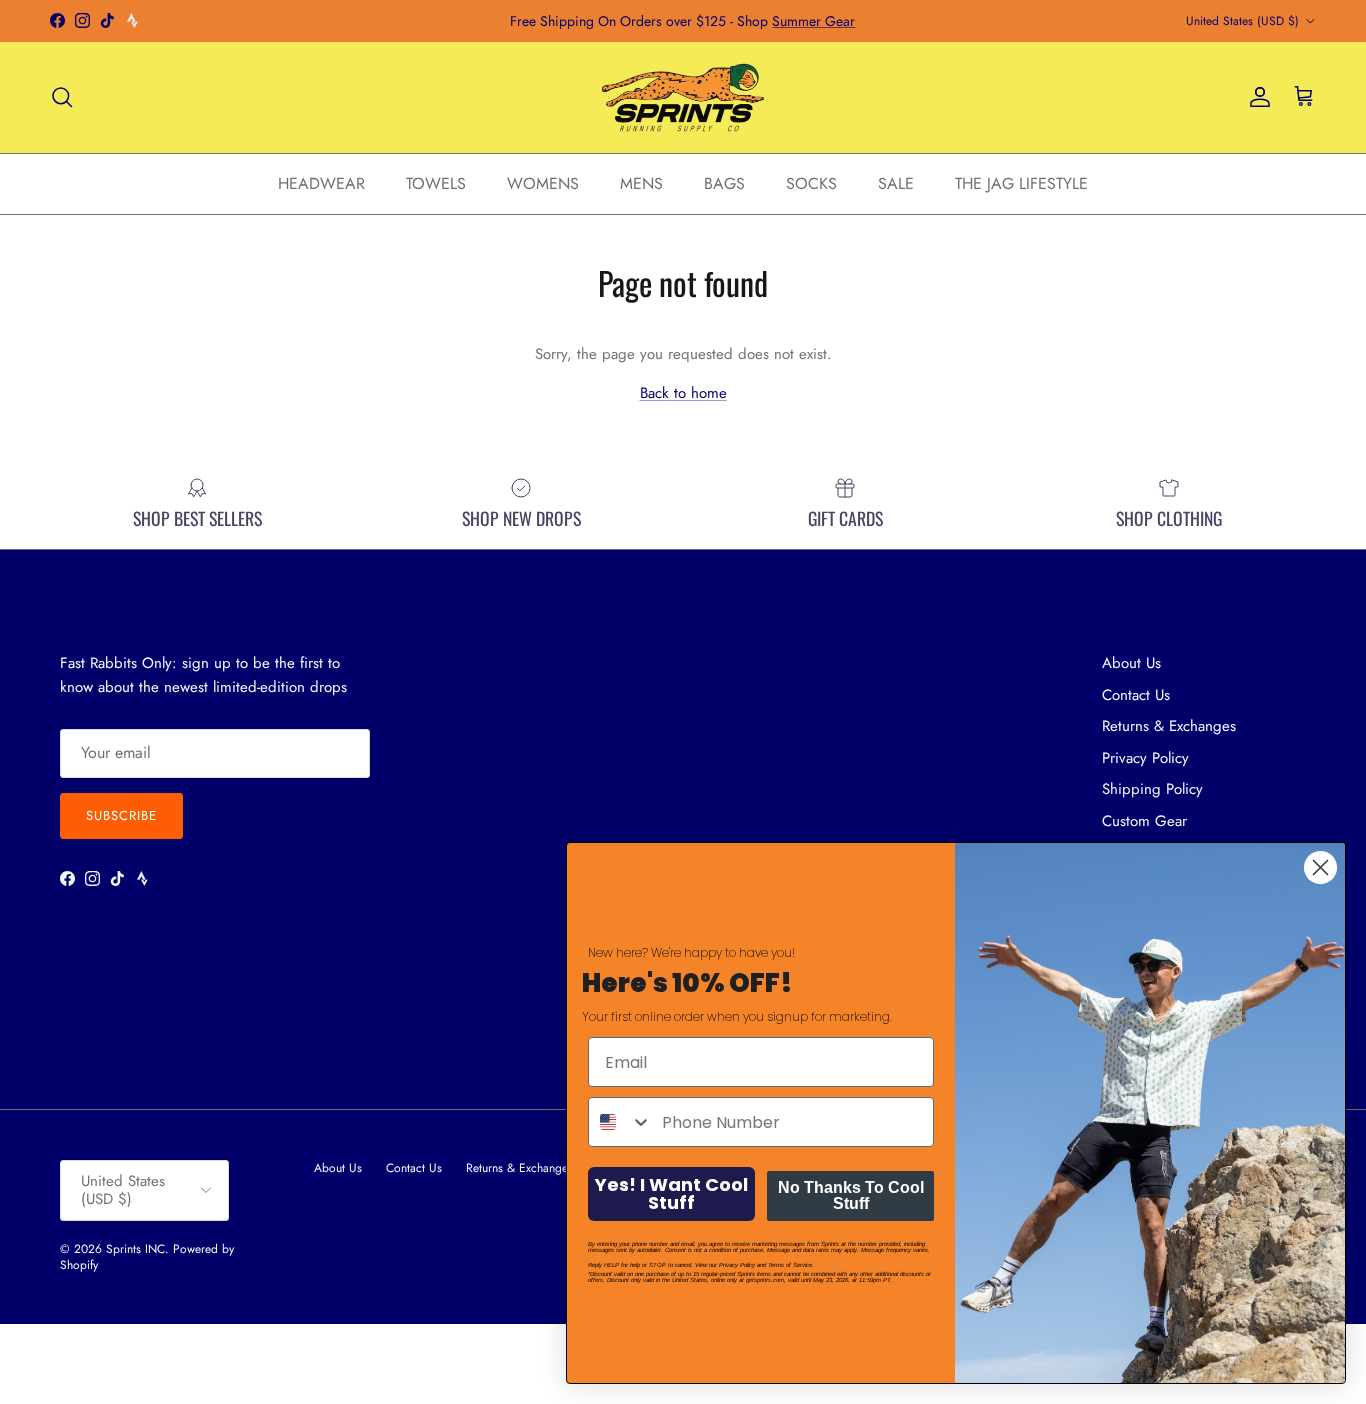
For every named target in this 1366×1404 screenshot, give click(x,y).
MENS (641, 182)
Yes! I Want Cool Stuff (671, 1193)
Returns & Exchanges (1169, 726)
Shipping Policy (1152, 789)
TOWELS (436, 182)
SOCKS (811, 182)
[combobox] (620, 1122)
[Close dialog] (1320, 867)
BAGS (724, 182)
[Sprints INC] (683, 97)
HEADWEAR (321, 182)
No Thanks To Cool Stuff (851, 1195)
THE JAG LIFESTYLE (1021, 182)
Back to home (683, 393)
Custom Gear (1144, 821)
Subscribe (121, 815)
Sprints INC (135, 1249)
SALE (896, 182)
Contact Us (1136, 695)
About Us (1131, 663)
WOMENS (543, 182)
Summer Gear (813, 21)
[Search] (62, 97)
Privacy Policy (1145, 758)
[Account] (1256, 97)
